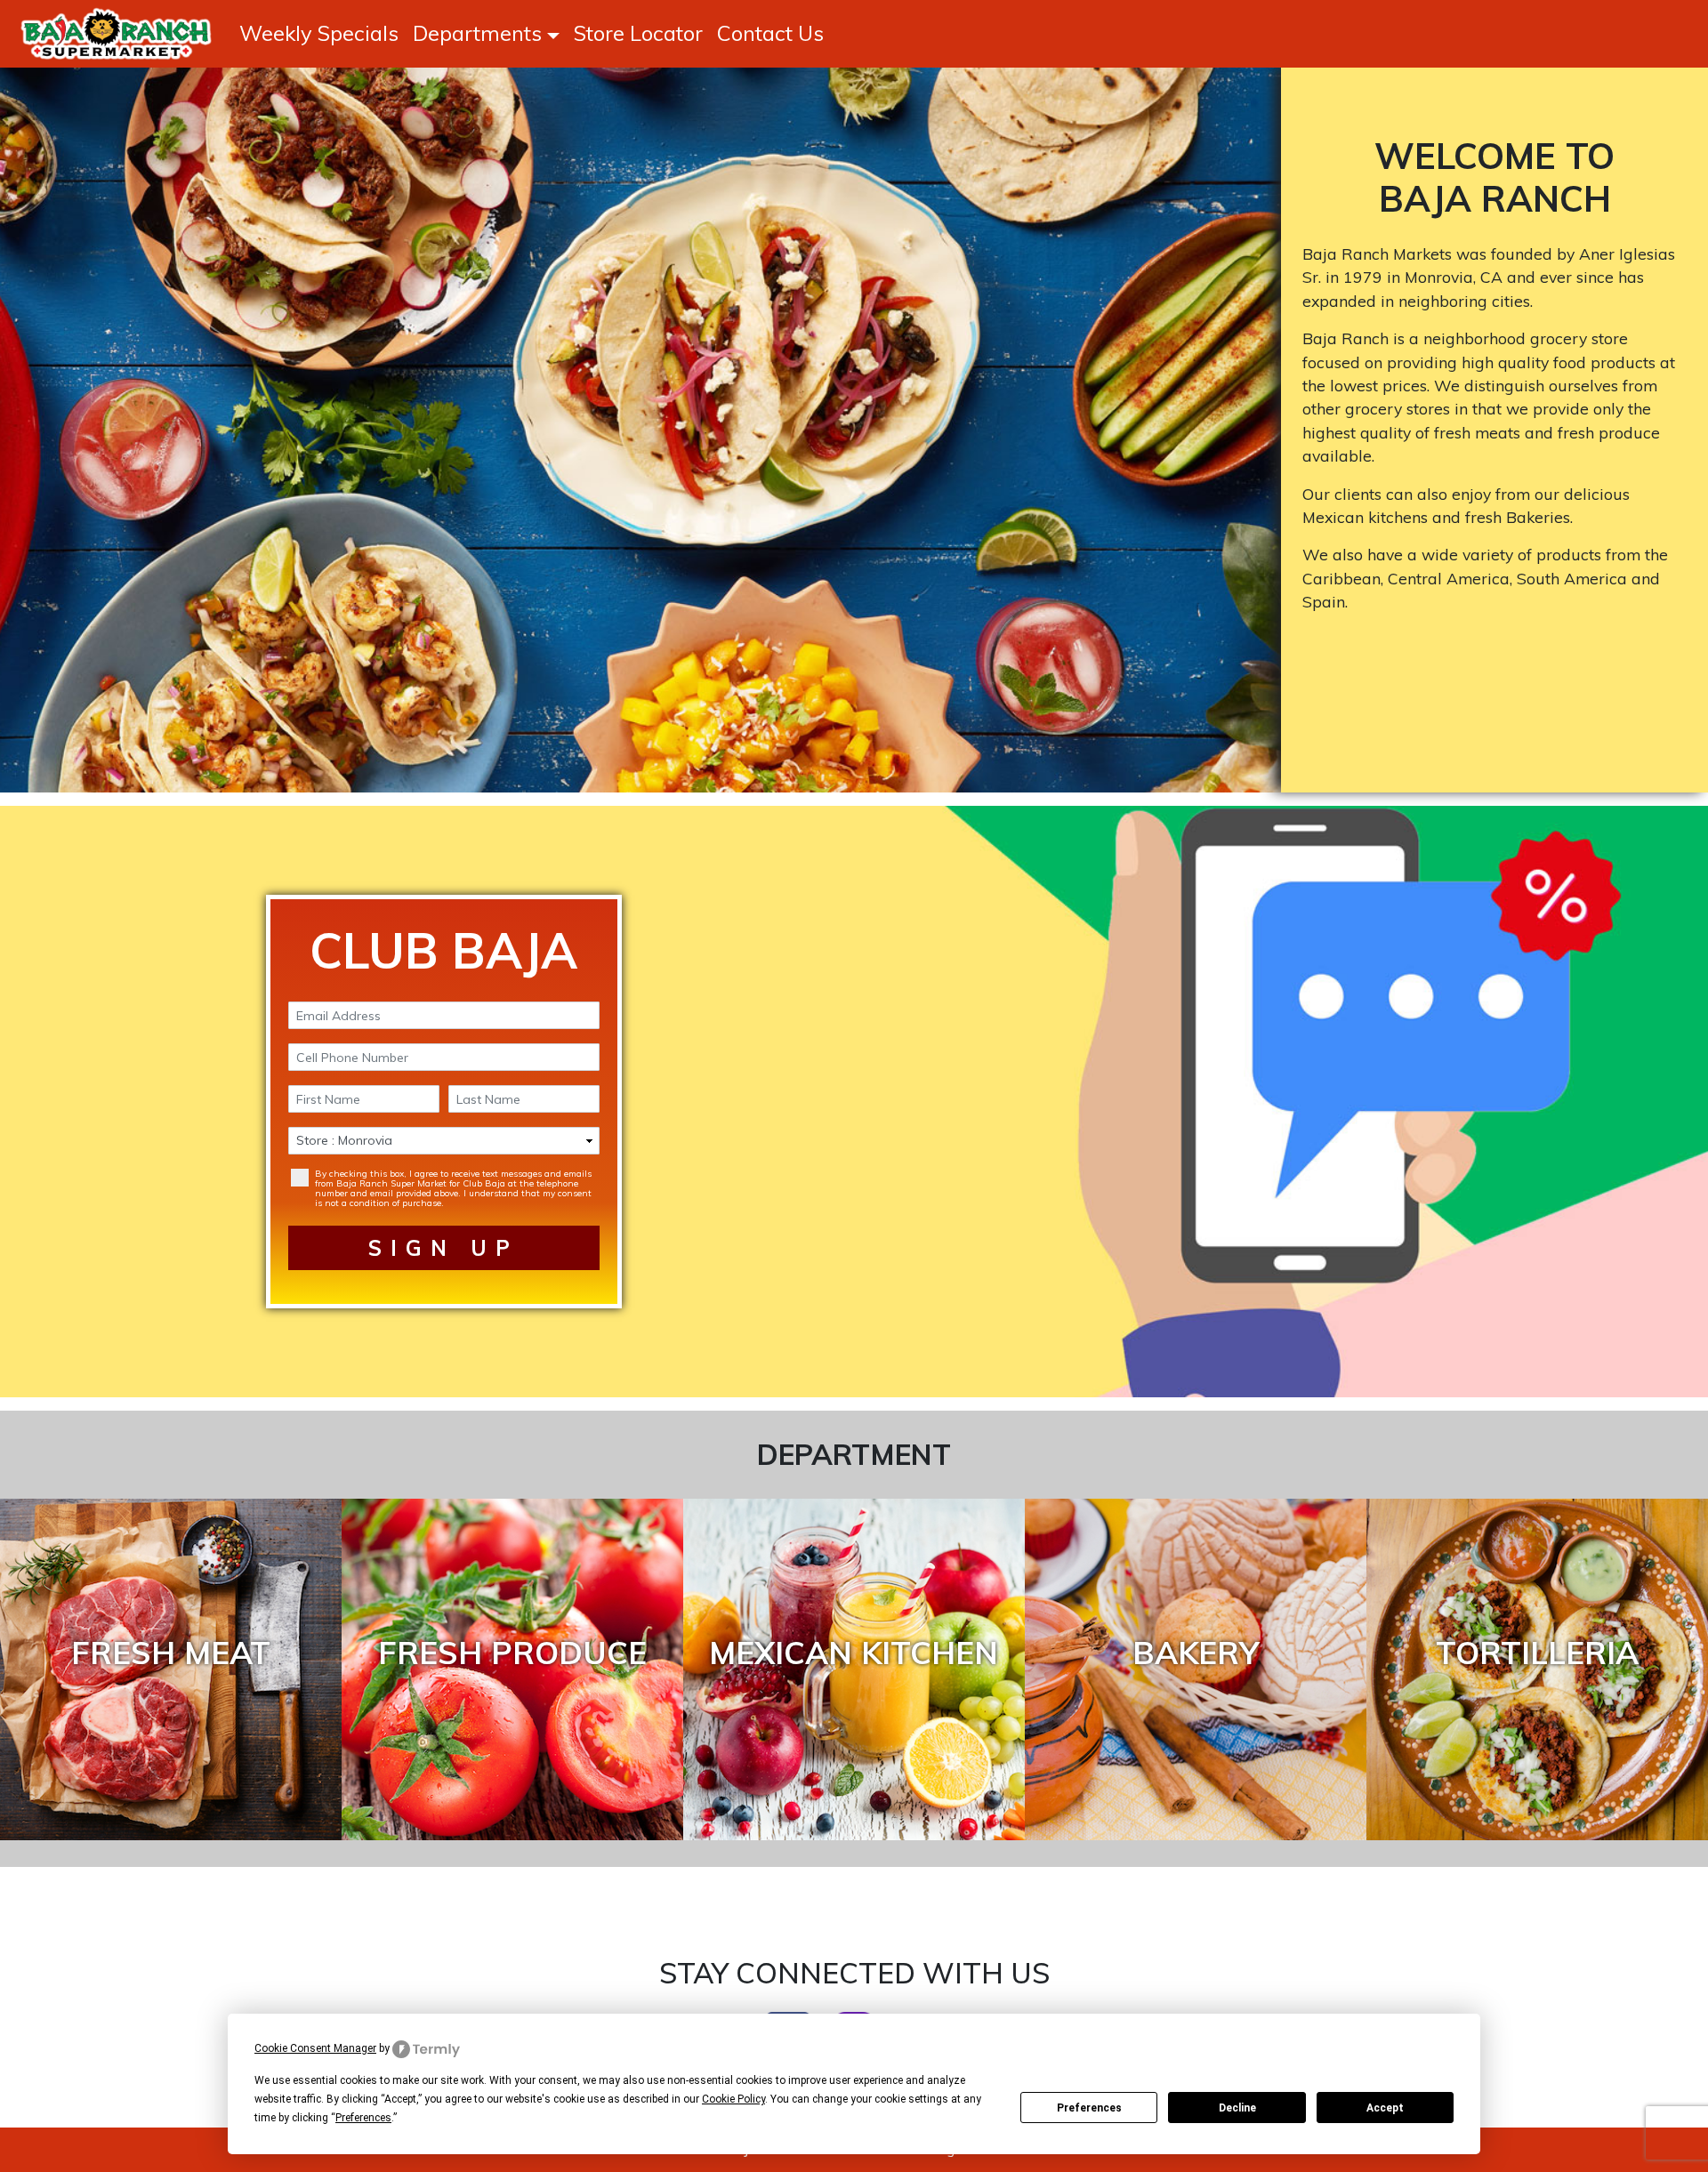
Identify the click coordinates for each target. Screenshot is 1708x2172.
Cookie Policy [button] (733, 2099)
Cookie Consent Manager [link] (315, 2048)
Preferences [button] (363, 2118)
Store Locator (638, 33)
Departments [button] (477, 33)
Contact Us (770, 33)
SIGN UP (443, 1248)
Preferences (1089, 2108)
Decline (1237, 2108)
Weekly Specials (319, 33)
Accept (1385, 2108)
